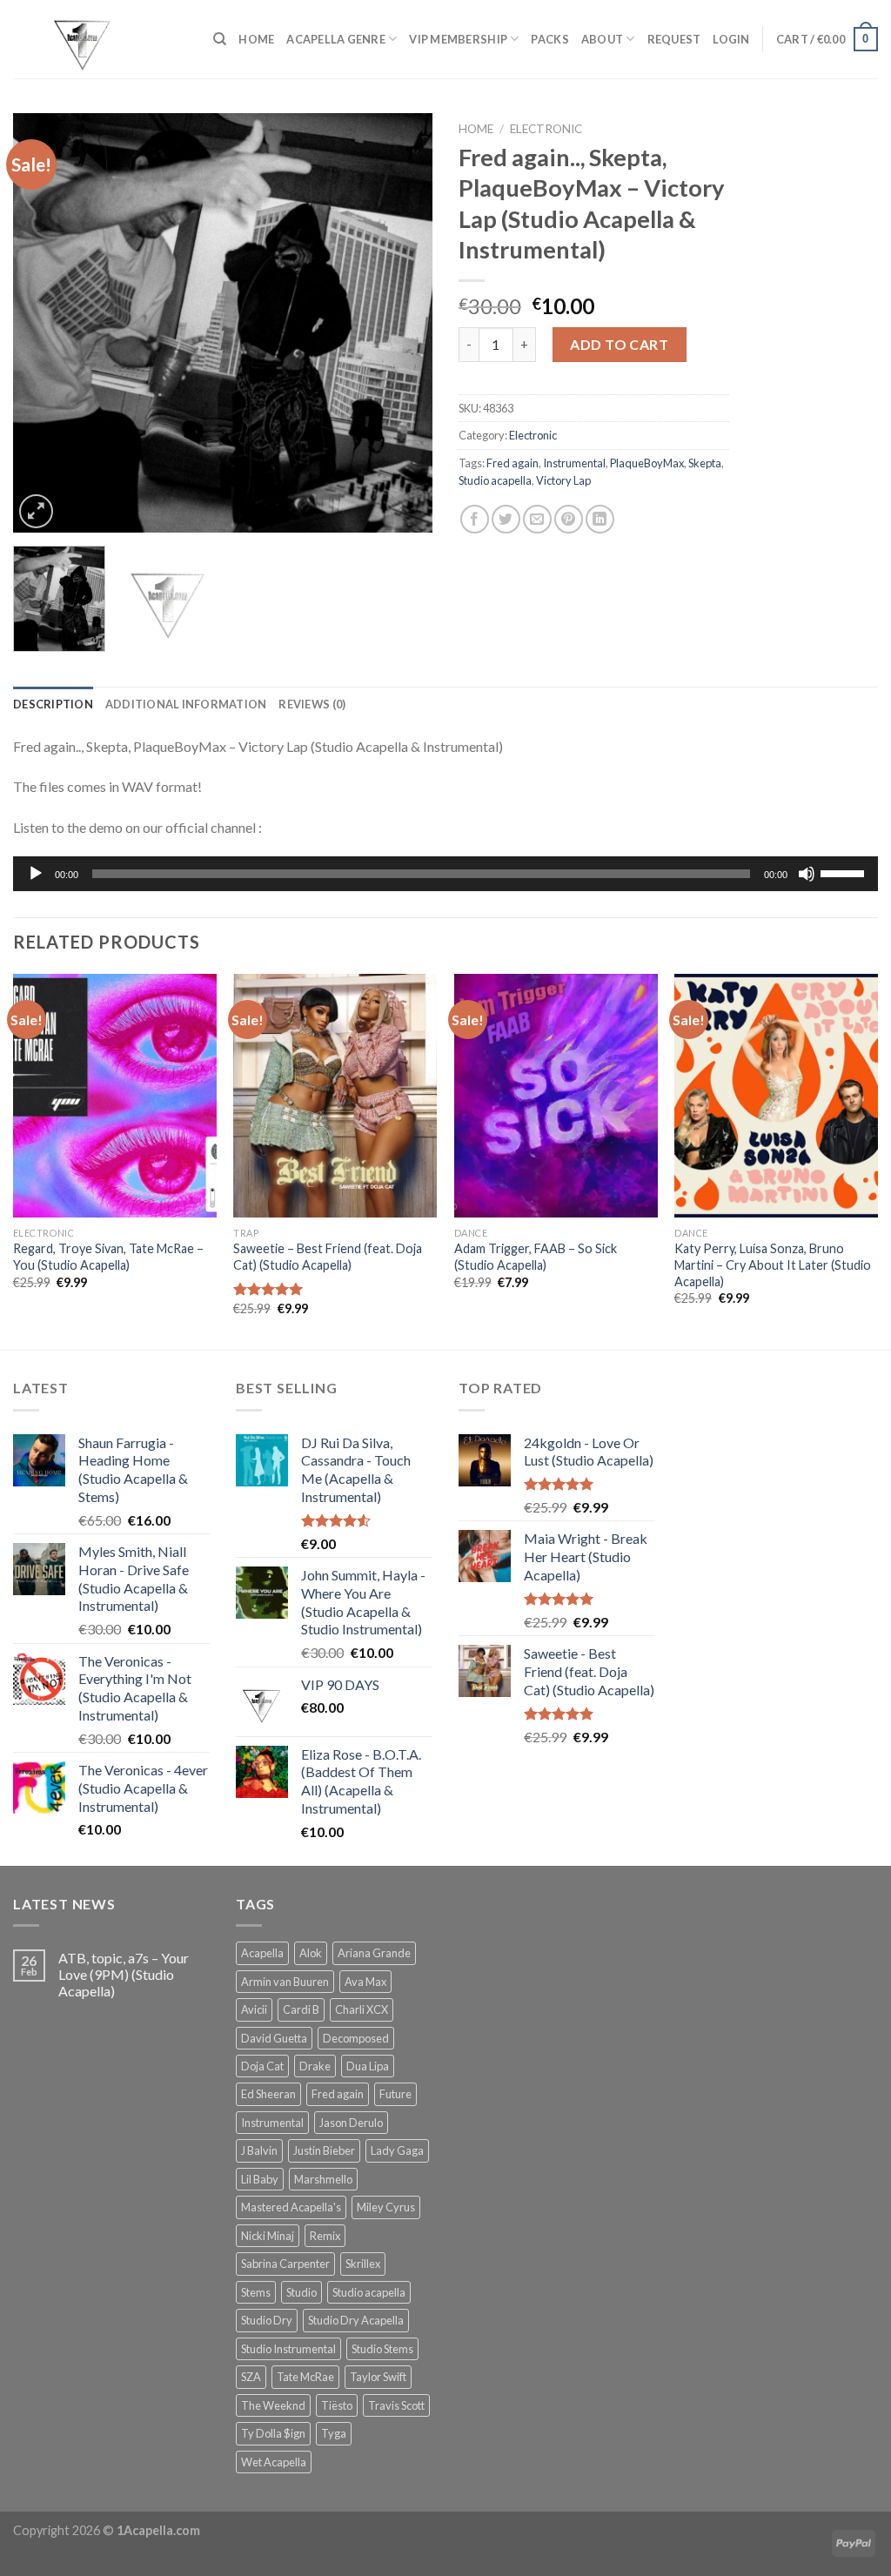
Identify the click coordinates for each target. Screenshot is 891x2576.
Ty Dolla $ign (273, 2433)
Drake (315, 2066)
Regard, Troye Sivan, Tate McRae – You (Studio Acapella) (108, 1257)
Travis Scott (396, 2405)
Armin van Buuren (285, 1982)
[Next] (402, 323)
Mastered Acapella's (291, 2207)
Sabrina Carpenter (285, 2264)
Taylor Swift (378, 2377)
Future (395, 2094)
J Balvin (259, 2150)
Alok (311, 1953)
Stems (256, 2292)
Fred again (512, 463)
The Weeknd (273, 2405)
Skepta (705, 463)
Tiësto (337, 2405)
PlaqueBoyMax (647, 463)
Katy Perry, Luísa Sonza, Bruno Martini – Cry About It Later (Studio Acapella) (773, 1265)
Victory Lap (563, 480)
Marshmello (323, 2179)
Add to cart (619, 344)
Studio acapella (495, 480)
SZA (251, 2377)
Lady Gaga (397, 2150)
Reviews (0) (312, 704)
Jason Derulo (351, 2123)
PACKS (549, 39)
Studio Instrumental (288, 2349)
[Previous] (44, 323)
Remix (325, 2236)
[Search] (220, 39)
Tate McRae (305, 2377)
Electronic (546, 129)
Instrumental (574, 463)
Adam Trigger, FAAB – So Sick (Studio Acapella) (536, 1257)
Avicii (254, 2009)
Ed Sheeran (268, 2094)
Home (476, 129)
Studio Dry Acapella (356, 2320)
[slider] (845, 872)
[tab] (53, 704)
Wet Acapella (274, 2462)
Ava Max (365, 1982)
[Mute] (807, 874)
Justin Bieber (324, 2150)
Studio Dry (267, 2320)
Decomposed (356, 2038)
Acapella (262, 1953)
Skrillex (363, 2264)
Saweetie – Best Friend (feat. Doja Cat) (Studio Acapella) (328, 1257)
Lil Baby (260, 2179)
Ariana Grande (374, 1953)
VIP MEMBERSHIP (458, 39)
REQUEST (674, 39)
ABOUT (602, 39)
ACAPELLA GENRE (336, 39)
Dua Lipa (368, 2066)
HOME (256, 39)
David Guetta (274, 2038)
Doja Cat (262, 2066)
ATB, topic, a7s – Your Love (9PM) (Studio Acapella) (124, 1974)
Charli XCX (362, 2009)
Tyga (334, 2433)
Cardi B (301, 2009)
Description (53, 704)
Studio (301, 2292)
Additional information (186, 704)
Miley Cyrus (386, 2207)
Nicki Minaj (268, 2236)
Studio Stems (382, 2349)
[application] (445, 874)
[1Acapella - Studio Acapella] (100, 39)
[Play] (36, 874)
